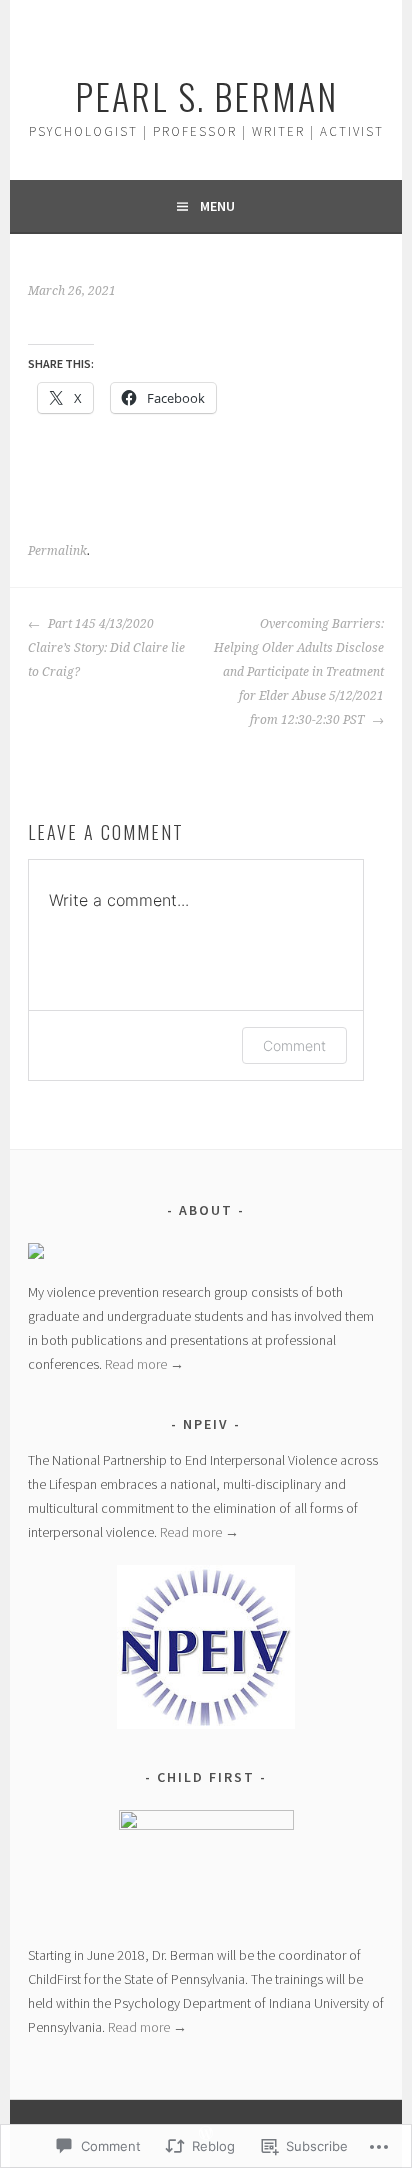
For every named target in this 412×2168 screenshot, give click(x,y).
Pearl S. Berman (206, 95)
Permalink (57, 551)
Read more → (144, 1364)
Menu (217, 206)
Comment (294, 1045)
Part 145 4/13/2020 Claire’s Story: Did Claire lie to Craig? (106, 648)
